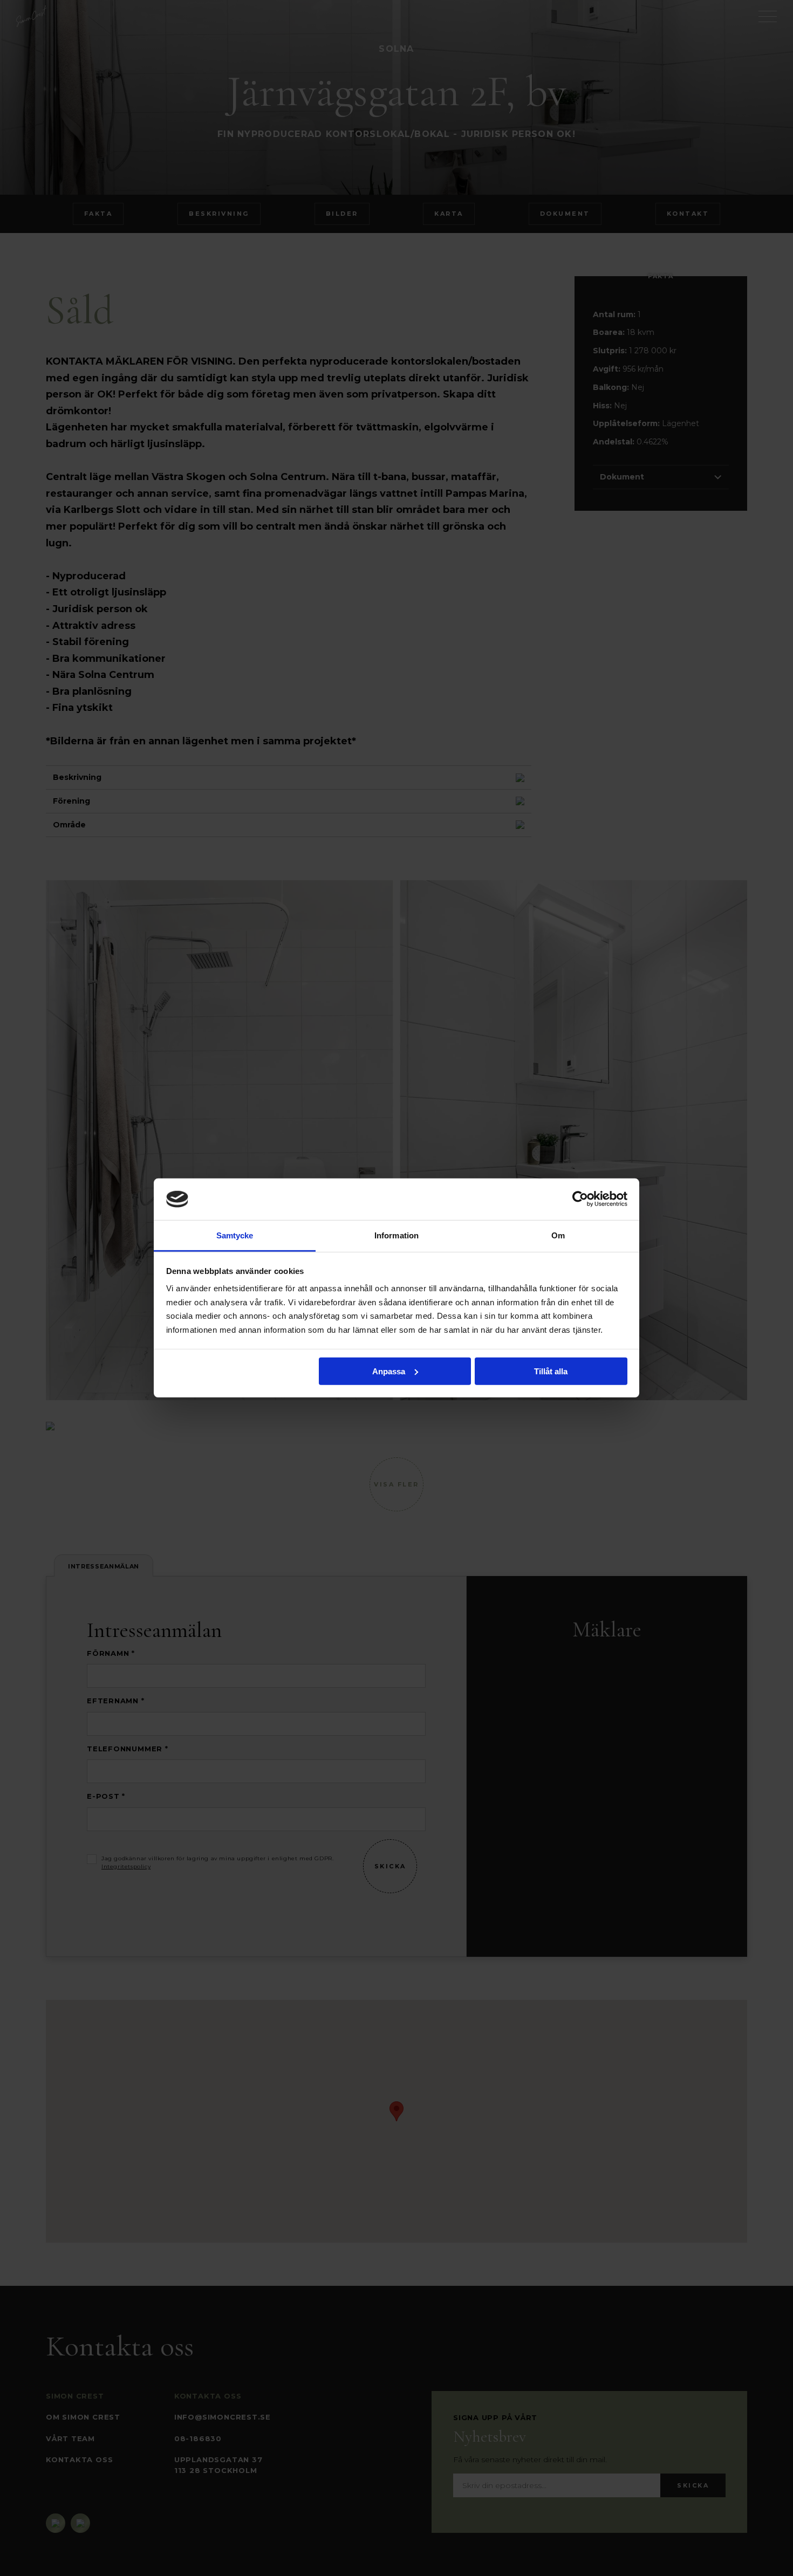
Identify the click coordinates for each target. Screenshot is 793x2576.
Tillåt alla (551, 1371)
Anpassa (389, 1371)
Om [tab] (558, 1235)
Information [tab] (396, 1235)
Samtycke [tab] (235, 1235)
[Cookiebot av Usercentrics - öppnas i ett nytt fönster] (580, 1199)
